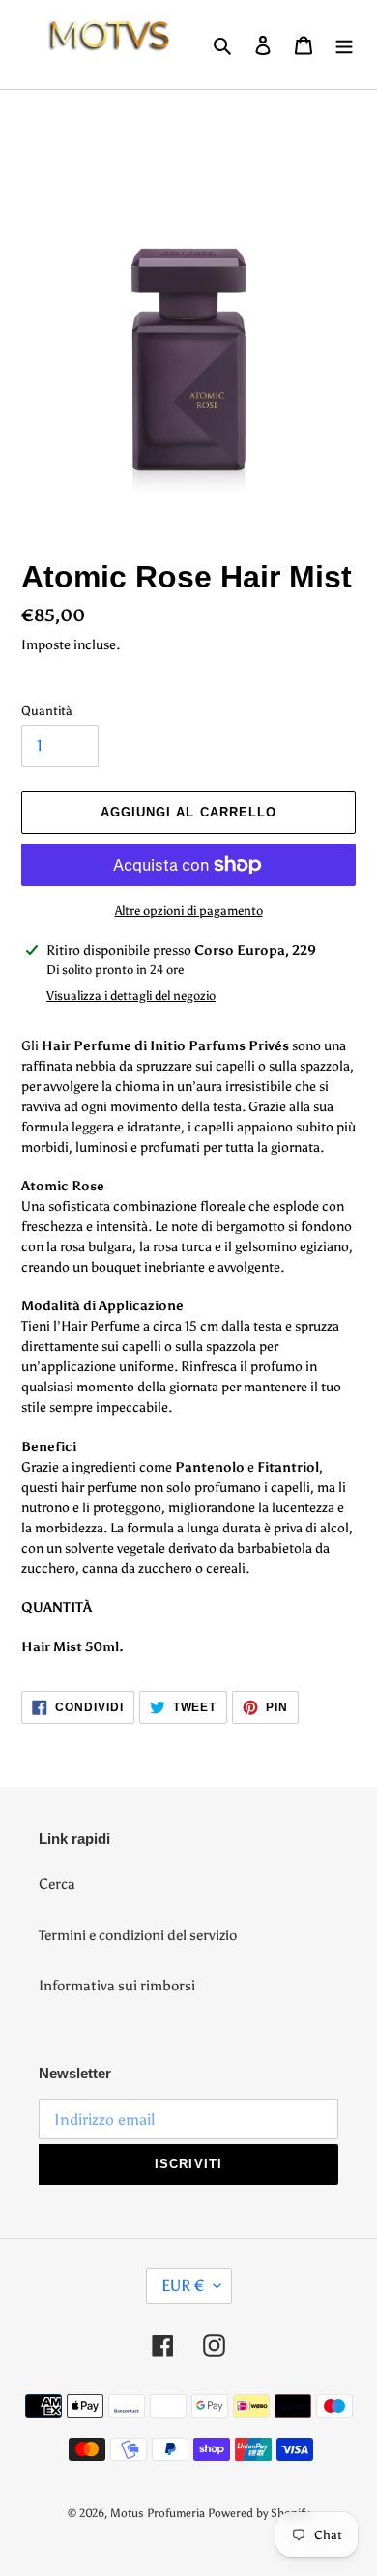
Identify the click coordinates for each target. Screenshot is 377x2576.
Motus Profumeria (158, 2513)
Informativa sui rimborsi (117, 1986)
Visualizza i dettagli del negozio (131, 996)
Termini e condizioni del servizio (138, 1935)
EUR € (183, 2286)
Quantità (47, 711)
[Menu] (344, 45)
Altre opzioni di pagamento (189, 911)
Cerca (57, 1884)
